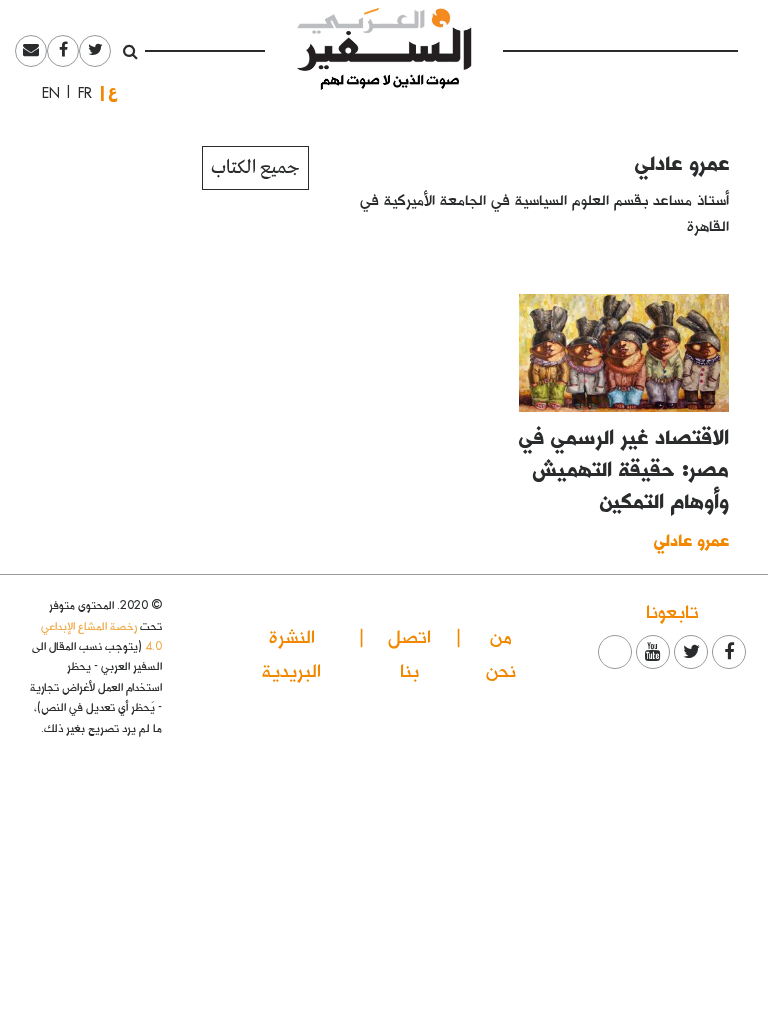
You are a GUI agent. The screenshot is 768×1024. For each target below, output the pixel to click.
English (45, 93)
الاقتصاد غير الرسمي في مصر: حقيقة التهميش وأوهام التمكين (624, 468)
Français (79, 93)
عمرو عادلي (682, 162)
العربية (113, 92)
